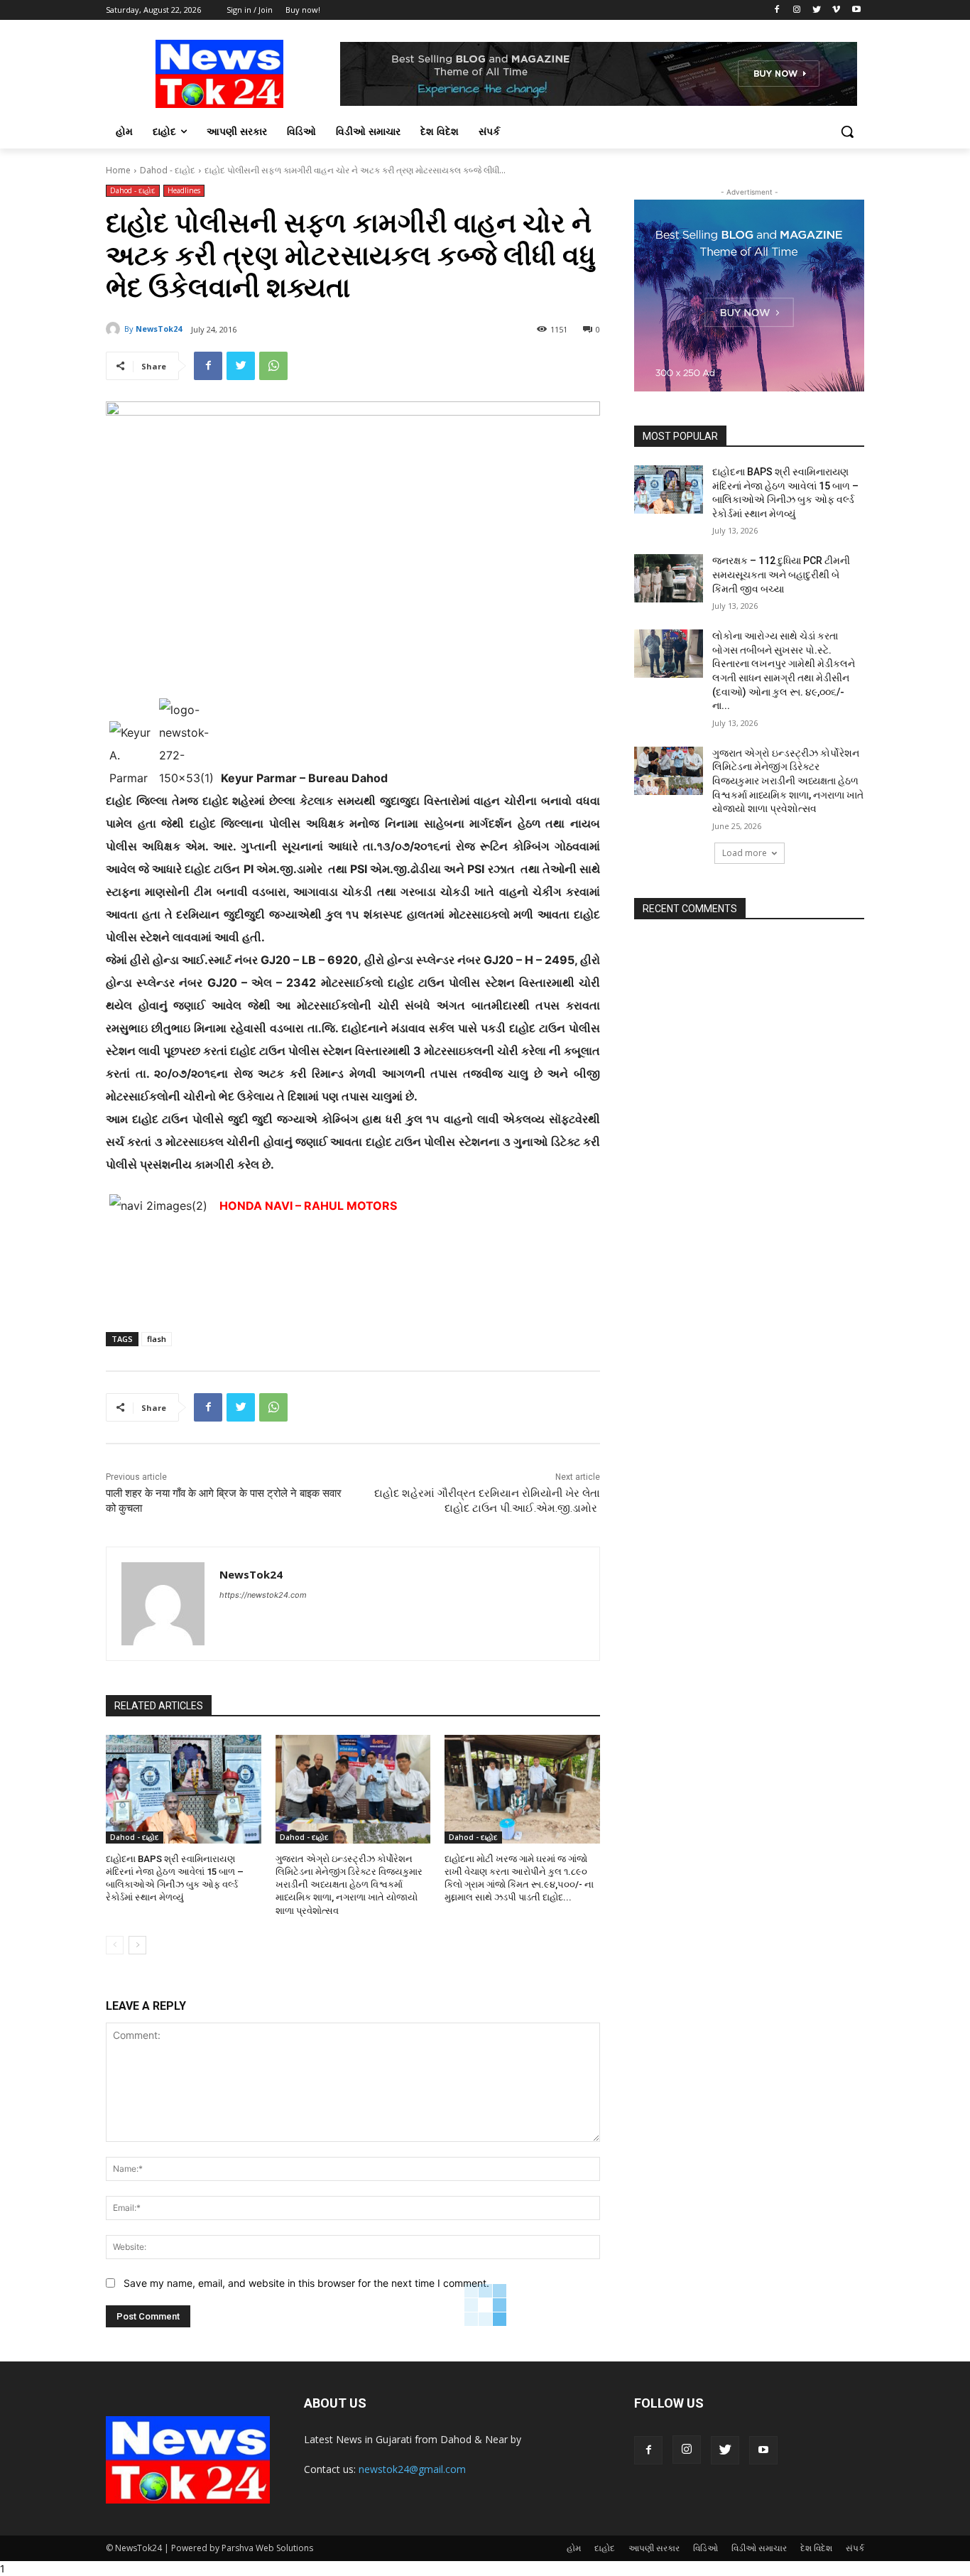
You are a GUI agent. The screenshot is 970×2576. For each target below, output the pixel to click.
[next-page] (137, 1945)
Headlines (184, 190)
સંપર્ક (855, 2548)
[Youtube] (856, 10)
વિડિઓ (705, 2548)
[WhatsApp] (273, 366)
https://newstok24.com (263, 1595)
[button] (847, 131)
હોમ (574, 2548)
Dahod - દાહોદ (168, 170)
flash (157, 1339)
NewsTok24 (159, 329)
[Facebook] (777, 10)
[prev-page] (115, 1945)
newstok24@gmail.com (412, 2469)
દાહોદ (605, 2548)
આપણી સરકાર (654, 2548)
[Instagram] (797, 10)
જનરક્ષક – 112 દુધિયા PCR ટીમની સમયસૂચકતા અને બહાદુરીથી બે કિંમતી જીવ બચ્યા (781, 574)
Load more (745, 853)
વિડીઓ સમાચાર (759, 2548)
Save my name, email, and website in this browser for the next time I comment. (306, 2283)
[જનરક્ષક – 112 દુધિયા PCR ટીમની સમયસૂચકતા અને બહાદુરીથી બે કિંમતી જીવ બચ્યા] (669, 578)
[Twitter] (817, 10)
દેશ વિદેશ (816, 2548)
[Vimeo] (836, 10)
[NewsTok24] (115, 329)
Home (118, 170)
